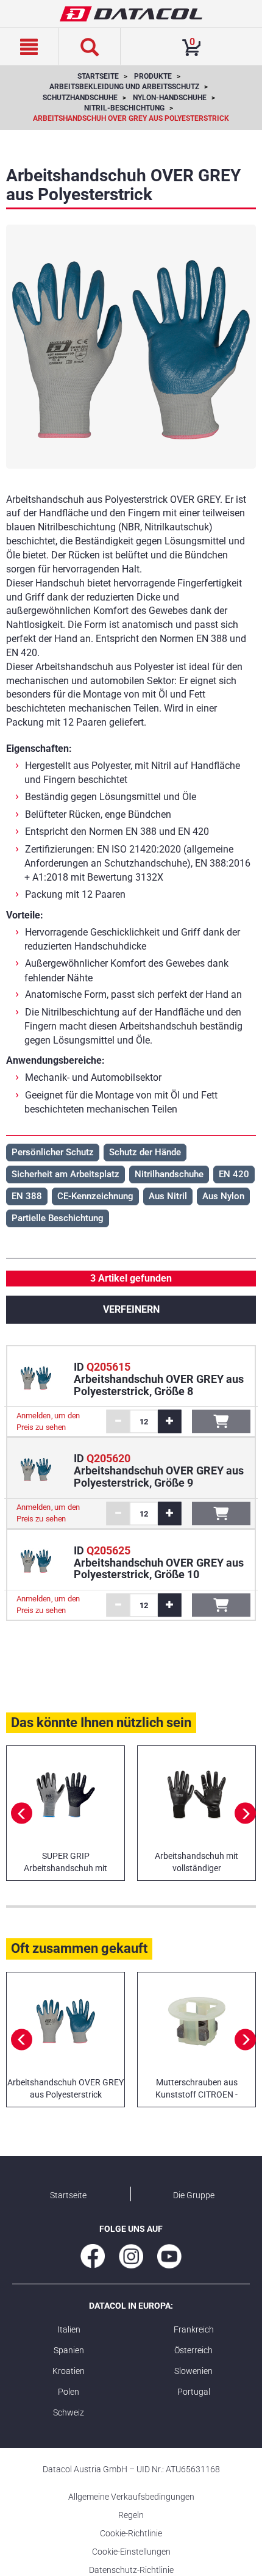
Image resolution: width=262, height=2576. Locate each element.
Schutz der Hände (145, 1152)
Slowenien (193, 2371)
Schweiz (69, 2412)
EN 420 (234, 1174)
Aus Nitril (168, 1196)
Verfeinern (131, 1309)
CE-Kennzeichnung (95, 1196)
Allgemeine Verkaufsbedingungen (131, 2497)
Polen (69, 2392)
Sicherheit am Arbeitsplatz (65, 1174)
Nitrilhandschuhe (169, 1174)
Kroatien (69, 2371)
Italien (69, 2329)
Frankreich (194, 2329)
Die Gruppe (194, 2195)
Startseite (68, 2195)
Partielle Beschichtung (58, 1218)
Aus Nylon (223, 1196)
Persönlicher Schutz (53, 1152)
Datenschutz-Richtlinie (131, 2570)
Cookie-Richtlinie (131, 2533)
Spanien (69, 2350)
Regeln (131, 2515)
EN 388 (27, 1196)
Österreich (193, 2350)
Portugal (194, 2392)
